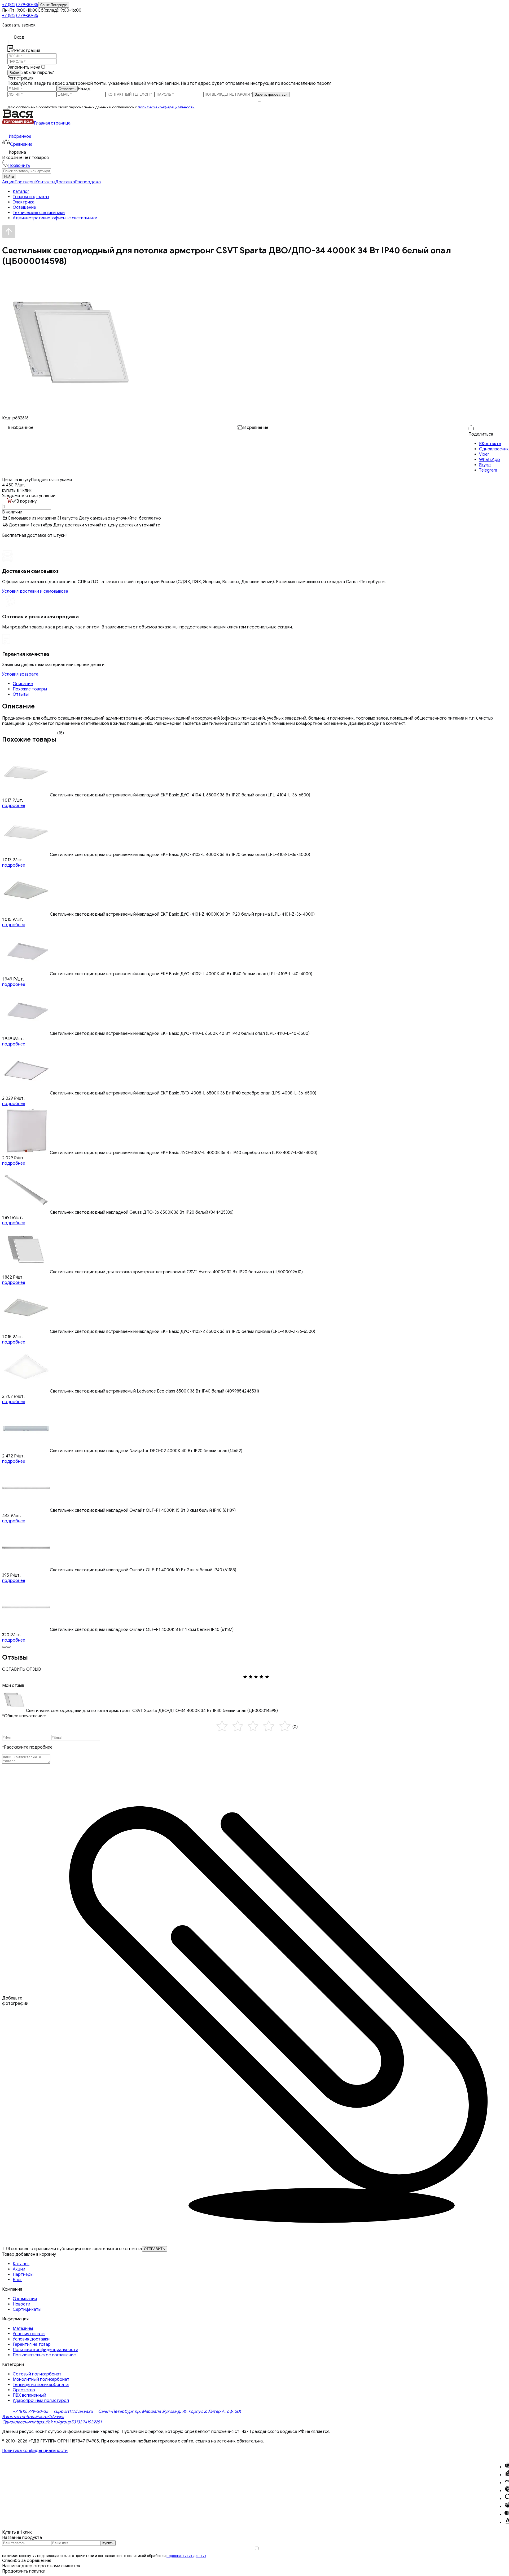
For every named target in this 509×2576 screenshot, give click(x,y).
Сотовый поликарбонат (37, 2374)
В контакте (13, 2417)
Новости (21, 2304)
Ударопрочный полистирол (41, 2401)
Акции (8, 182)
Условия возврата (20, 674)
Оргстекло (24, 2390)
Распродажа (88, 182)
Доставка (65, 182)
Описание (23, 684)
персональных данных (186, 2556)
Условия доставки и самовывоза (35, 591)
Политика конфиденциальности (45, 2350)
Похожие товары (30, 689)
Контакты (45, 182)
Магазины (23, 2329)
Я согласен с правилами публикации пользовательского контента (75, 2249)
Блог (17, 2280)
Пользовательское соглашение (44, 2355)
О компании (25, 2299)
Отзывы (21, 694)
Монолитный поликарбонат (41, 2379)
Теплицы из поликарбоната (41, 2385)
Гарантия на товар (32, 2344)
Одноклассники (18, 2422)
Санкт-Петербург (54, 5)
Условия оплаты (29, 2334)
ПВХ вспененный (29, 2395)
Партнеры (25, 182)
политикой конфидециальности (166, 107)
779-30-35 (20, 5)
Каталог (21, 2264)
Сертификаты (27, 2309)
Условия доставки (31, 2339)
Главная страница (52, 123)
